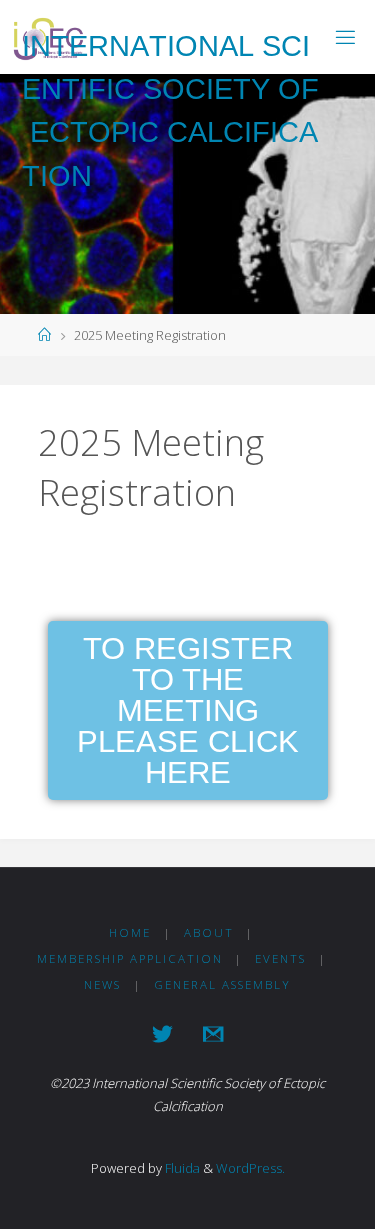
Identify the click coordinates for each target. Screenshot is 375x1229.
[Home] (44, 335)
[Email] (213, 1034)
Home (130, 932)
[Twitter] (162, 1034)
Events (280, 958)
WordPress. (250, 1168)
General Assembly (222, 984)
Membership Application (130, 958)
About (209, 932)
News (102, 984)
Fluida (181, 1168)
